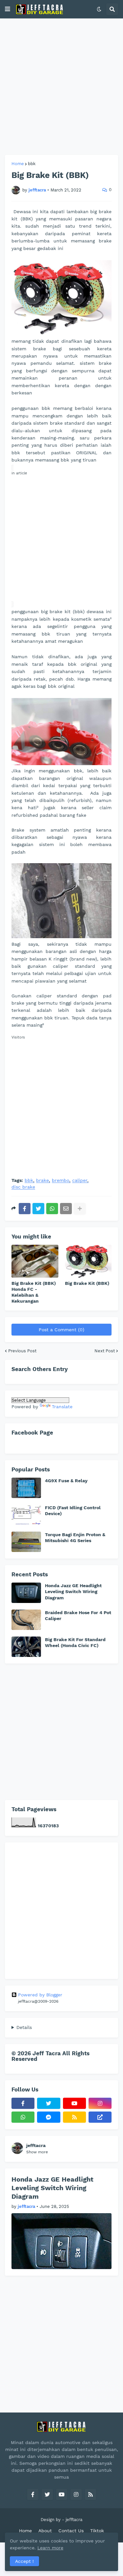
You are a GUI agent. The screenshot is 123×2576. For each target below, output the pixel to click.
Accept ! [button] (24, 2561)
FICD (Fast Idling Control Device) (73, 1511)
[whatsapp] (23, 2117)
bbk (32, 164)
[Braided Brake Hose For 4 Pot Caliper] (26, 1620)
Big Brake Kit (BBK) (87, 1283)
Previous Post (22, 1351)
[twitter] (49, 2103)
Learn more (50, 2548)
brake (42, 1180)
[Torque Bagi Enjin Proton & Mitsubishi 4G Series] (26, 1542)
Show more (37, 2152)
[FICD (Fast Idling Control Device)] (26, 1515)
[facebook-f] (23, 2103)
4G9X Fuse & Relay (66, 1481)
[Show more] (80, 1209)
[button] (8, 9)
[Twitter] (38, 1209)
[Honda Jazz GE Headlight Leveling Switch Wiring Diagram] (26, 1593)
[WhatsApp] (52, 1209)
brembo (61, 1180)
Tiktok (97, 2531)
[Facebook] (25, 1209)
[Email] (66, 1209)
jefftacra (36, 2145)
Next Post (105, 1351)
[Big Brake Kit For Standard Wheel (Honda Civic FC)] (26, 1647)
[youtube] (74, 2103)
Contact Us (71, 2531)
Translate (62, 1407)
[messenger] (49, 2117)
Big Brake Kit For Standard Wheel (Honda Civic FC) (75, 1642)
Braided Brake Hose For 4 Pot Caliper (78, 1615)
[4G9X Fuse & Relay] (26, 1488)
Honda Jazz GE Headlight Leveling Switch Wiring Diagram (73, 1591)
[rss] (74, 2117)
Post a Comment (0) (61, 1330)
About (45, 2531)
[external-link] (100, 2117)
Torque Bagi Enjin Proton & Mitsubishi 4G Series (75, 1538)
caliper (80, 1180)
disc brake (23, 1187)
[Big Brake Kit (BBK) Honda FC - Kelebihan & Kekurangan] (35, 1261)
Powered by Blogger (40, 1995)
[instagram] (100, 2103)
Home (18, 164)
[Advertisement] (61, 87)
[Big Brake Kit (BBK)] (88, 1261)
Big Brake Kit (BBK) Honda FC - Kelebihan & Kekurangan (34, 1292)
